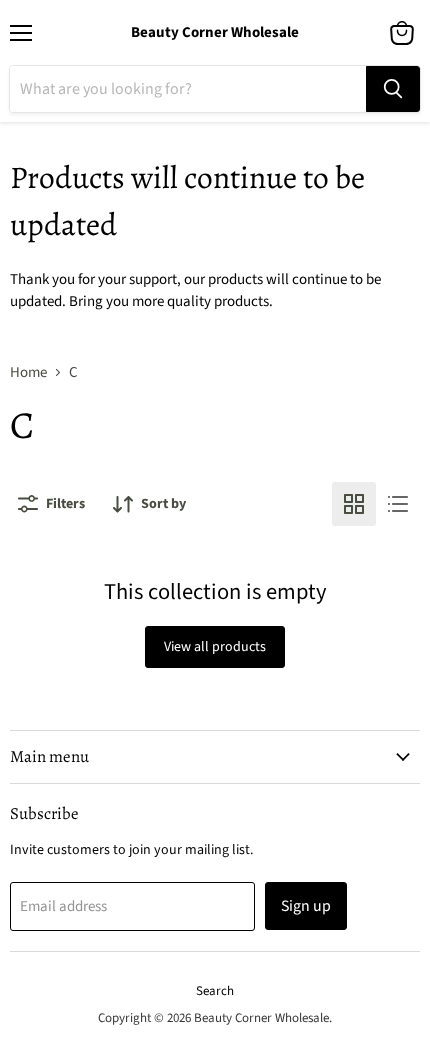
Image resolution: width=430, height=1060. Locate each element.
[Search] (393, 89)
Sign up (306, 906)
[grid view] (354, 504)
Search (215, 991)
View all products (215, 647)
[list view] (398, 504)
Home (28, 372)
